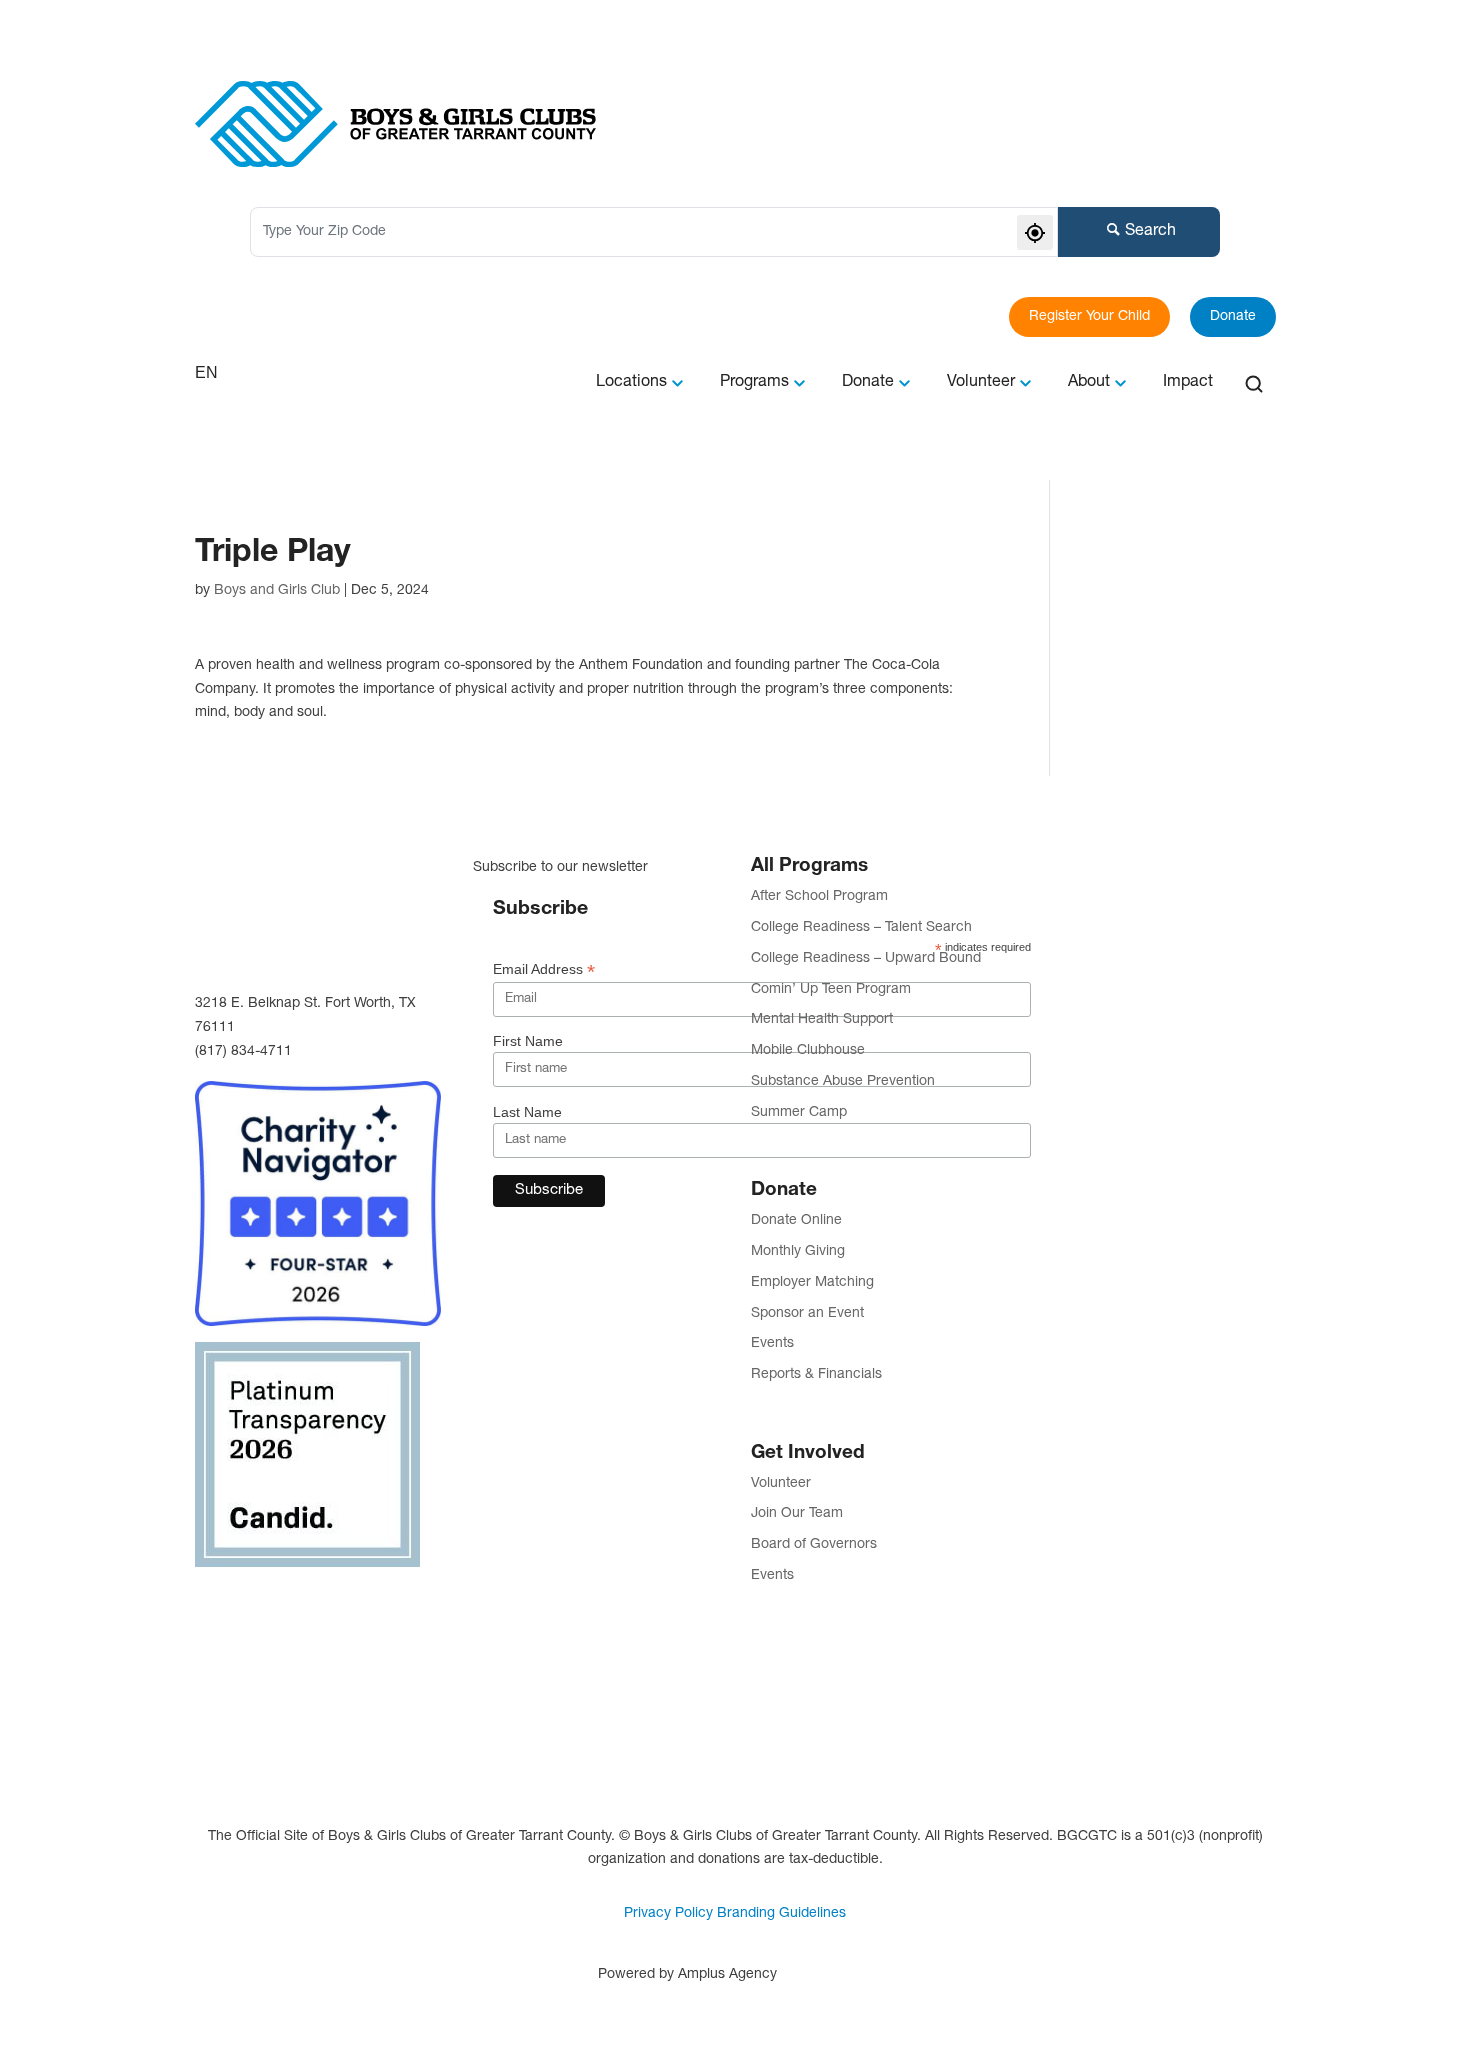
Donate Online (796, 1221)
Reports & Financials (816, 1375)
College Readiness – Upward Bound (866, 959)
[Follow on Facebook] (211, 1600)
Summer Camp (799, 1113)
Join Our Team (797, 1514)
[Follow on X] (211, 1640)
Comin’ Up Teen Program (831, 990)
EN (206, 372)
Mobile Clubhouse (808, 1051)
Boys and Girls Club (277, 591)
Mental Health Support (822, 1020)
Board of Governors (814, 1545)
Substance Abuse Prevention (843, 1082)
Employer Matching (812, 1283)
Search (1150, 232)
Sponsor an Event (807, 1314)
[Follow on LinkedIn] (335, 1600)
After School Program (819, 897)
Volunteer (781, 1484)
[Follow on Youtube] (273, 1640)
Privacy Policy (668, 1914)
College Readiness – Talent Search (861, 928)
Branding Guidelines (781, 1914)
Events (772, 1344)
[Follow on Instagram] (273, 1600)
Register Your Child (1089, 317)
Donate (1233, 317)
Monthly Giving (798, 1252)
